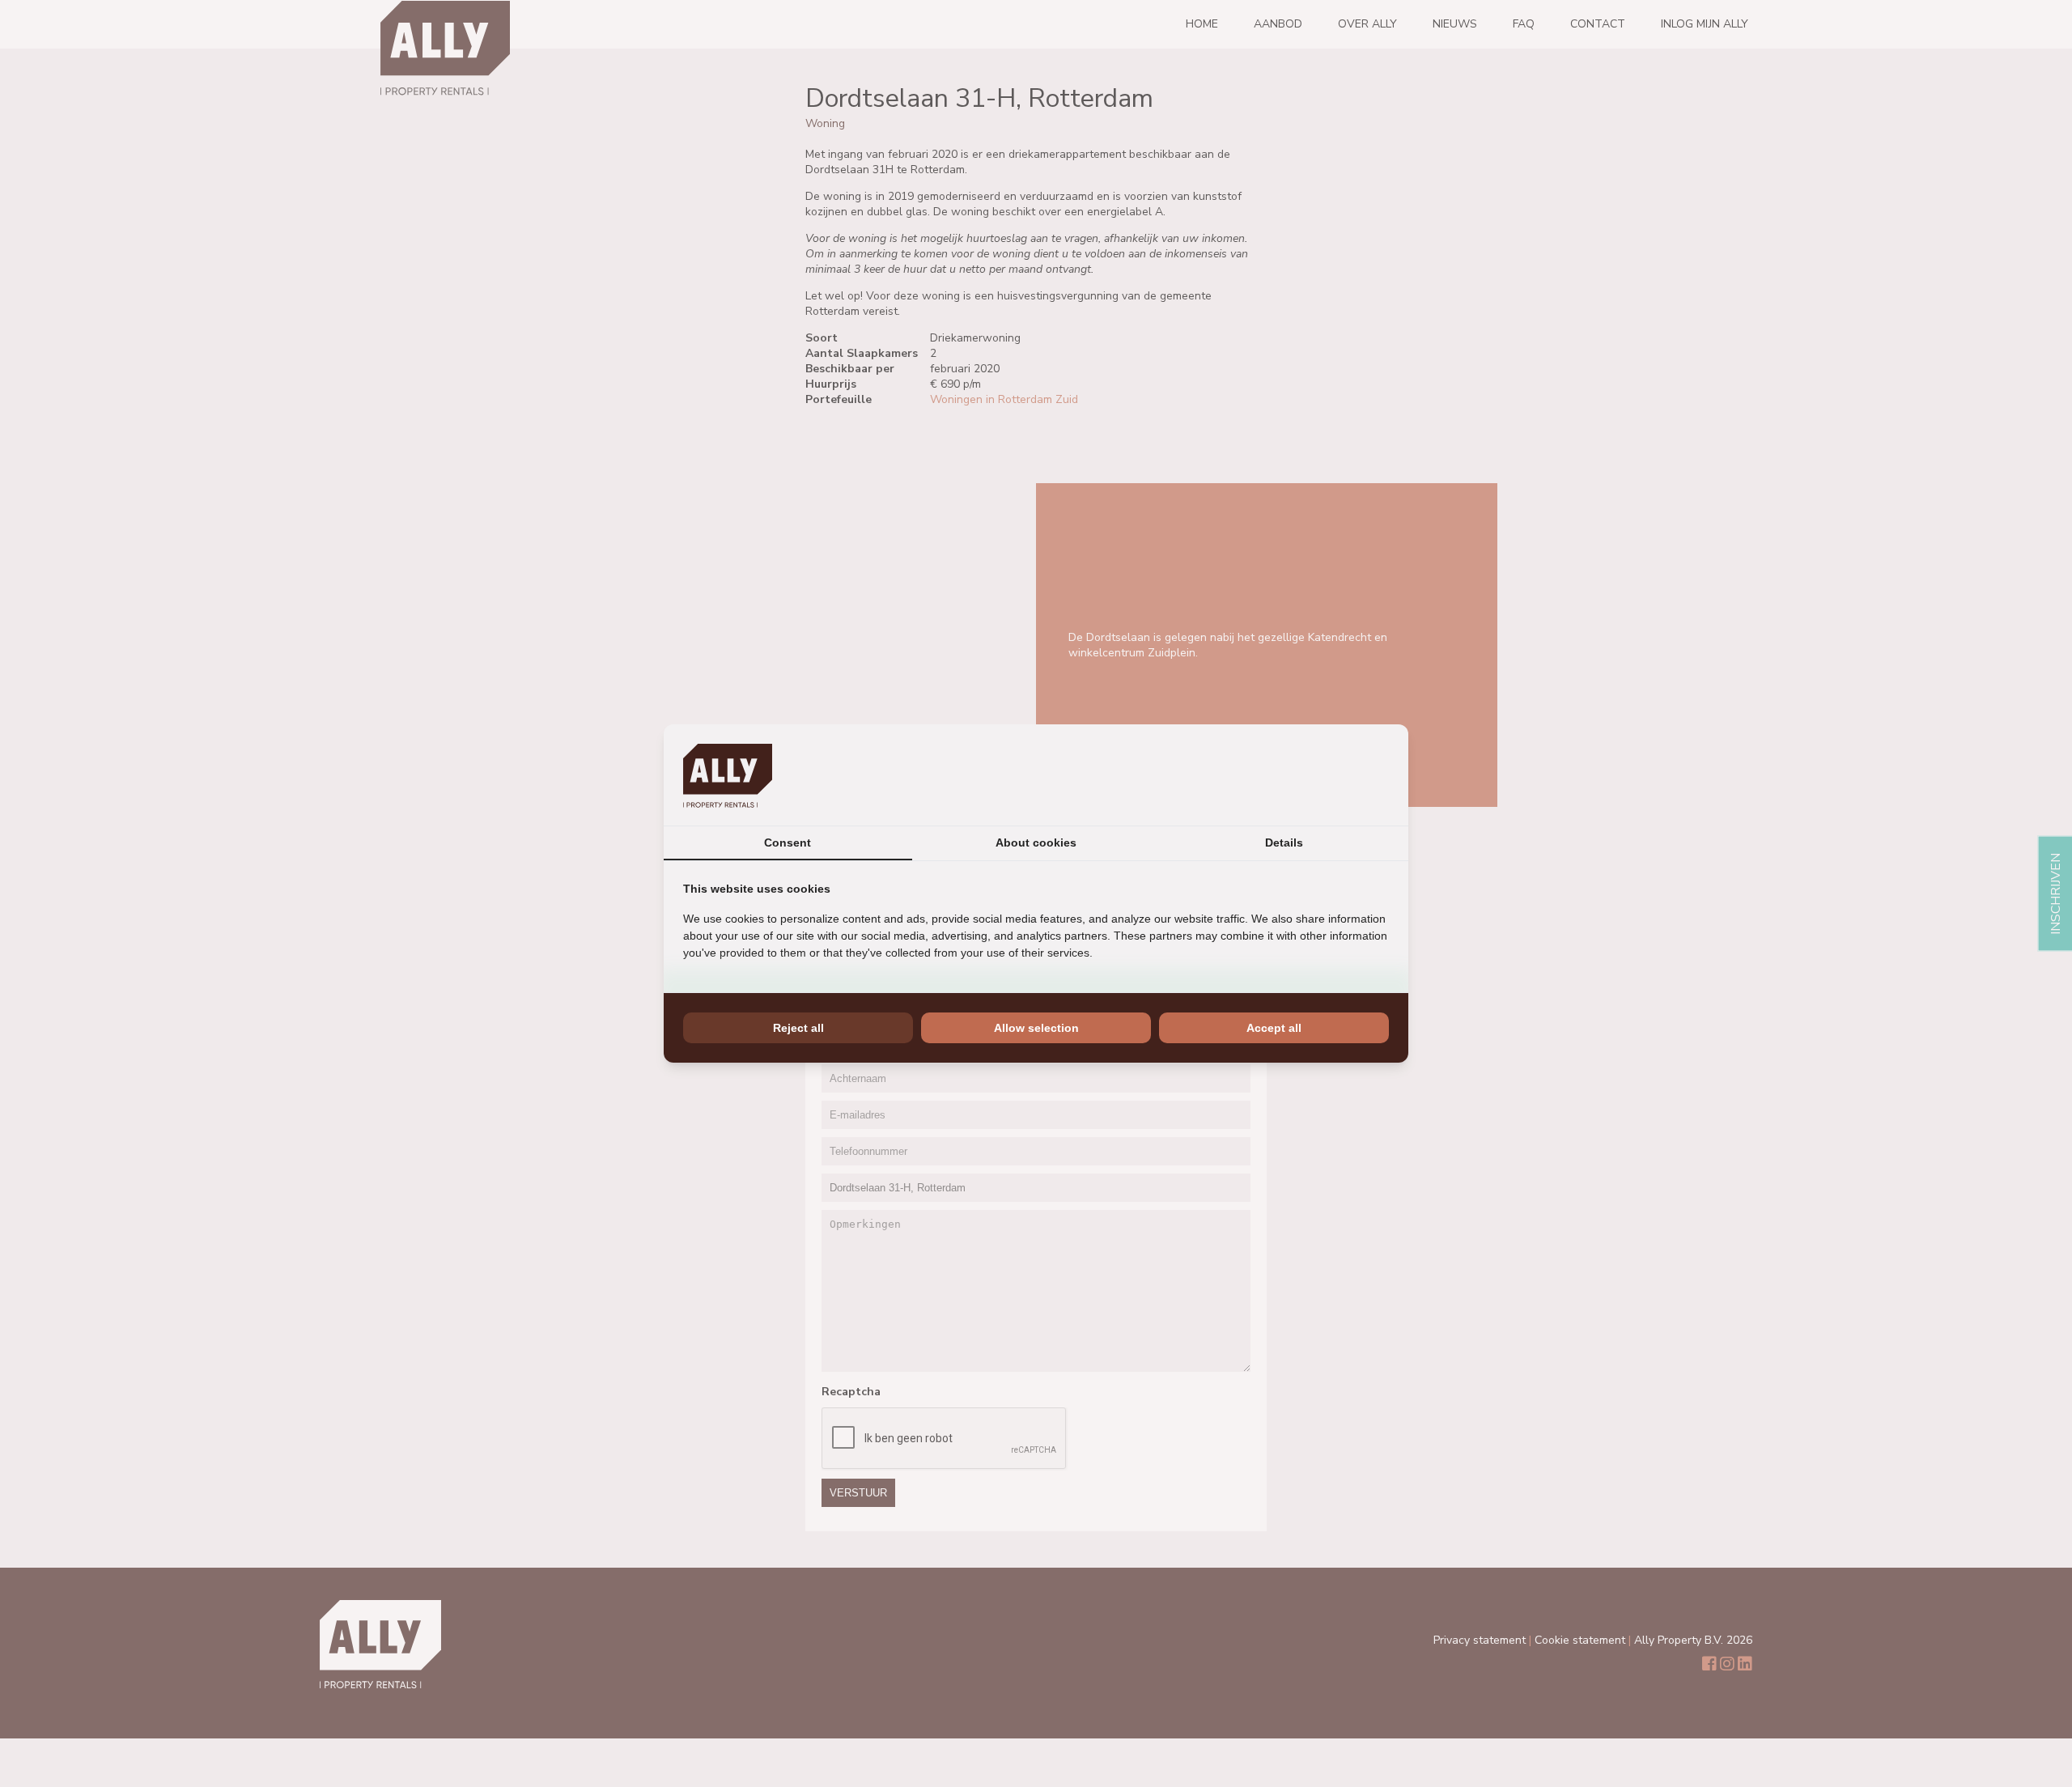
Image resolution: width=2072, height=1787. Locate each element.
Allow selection (1036, 1028)
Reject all (798, 1028)
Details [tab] (1284, 843)
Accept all (1274, 1028)
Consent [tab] (788, 843)
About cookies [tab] (1036, 843)
